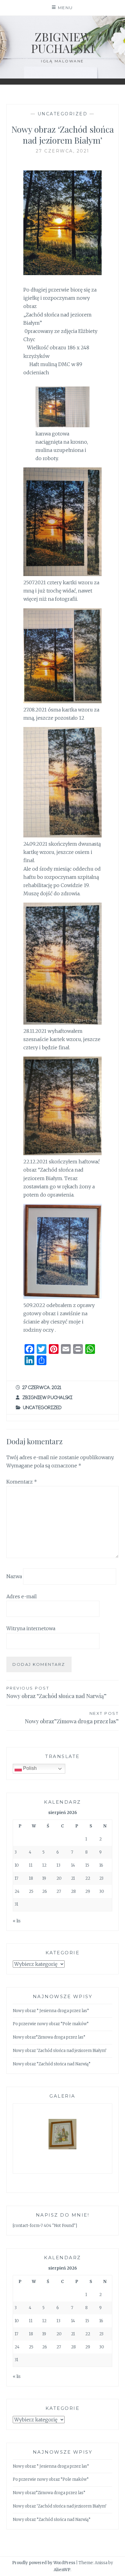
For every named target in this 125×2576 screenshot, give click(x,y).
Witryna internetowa (31, 1628)
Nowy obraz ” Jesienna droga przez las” (51, 2011)
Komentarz (22, 1482)
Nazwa (14, 1576)
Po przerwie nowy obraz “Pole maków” (51, 2024)
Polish (29, 1768)
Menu (66, 8)
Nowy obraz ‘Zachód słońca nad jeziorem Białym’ (60, 2051)
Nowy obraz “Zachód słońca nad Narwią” (56, 1693)
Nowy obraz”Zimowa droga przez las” (72, 1718)
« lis (17, 1921)
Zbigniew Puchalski (63, 42)
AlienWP (62, 2570)
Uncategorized (63, 114)
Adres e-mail (22, 1596)
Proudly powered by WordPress (44, 2563)
